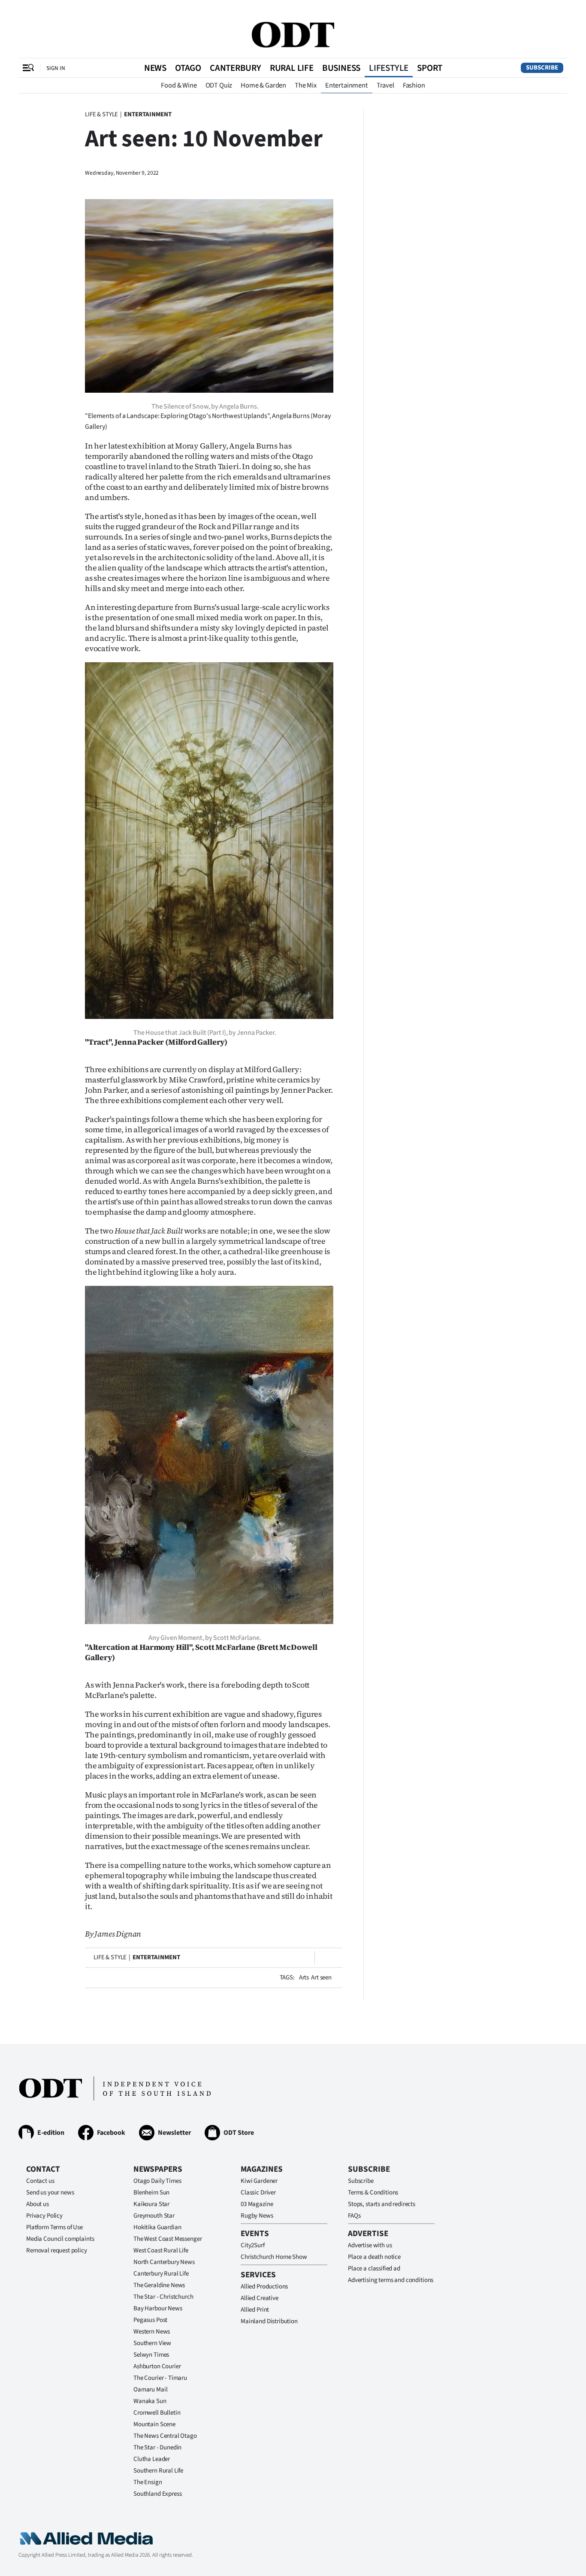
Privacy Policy (44, 2216)
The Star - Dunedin (157, 2447)
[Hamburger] (28, 68)
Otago (188, 68)
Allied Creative (260, 2298)
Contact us (40, 2181)
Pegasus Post (150, 2320)
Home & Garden (263, 85)
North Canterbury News (164, 2262)
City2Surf (253, 2245)
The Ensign (148, 2482)
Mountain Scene (154, 2424)
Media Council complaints (60, 2239)
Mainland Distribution (269, 2321)
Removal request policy (57, 2250)
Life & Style (101, 114)
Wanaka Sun (150, 2401)
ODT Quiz (219, 85)
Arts (304, 1977)
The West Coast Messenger (168, 2239)
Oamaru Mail (150, 2390)
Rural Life (292, 68)
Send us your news (50, 2193)
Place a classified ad (374, 2268)
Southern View (152, 2343)
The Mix (306, 85)
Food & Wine (179, 85)
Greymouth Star (154, 2216)
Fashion (414, 85)
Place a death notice (374, 2257)
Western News (152, 2332)
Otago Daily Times (157, 2181)
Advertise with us (370, 2245)
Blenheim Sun (151, 2193)
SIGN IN (56, 68)
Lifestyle (389, 68)
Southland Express (157, 2494)
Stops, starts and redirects (382, 2204)
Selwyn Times (151, 2355)
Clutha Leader (152, 2459)
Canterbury (236, 68)
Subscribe (542, 68)
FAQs (354, 2216)
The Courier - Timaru (160, 2378)
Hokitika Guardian (157, 2227)
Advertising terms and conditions (391, 2280)
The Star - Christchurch (163, 2297)
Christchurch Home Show (274, 2257)
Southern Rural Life (158, 2471)
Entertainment (347, 85)
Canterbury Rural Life (161, 2274)
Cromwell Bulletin (157, 2413)
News (155, 68)
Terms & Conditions (373, 2193)
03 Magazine (257, 2204)
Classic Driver (258, 2193)
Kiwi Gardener (259, 2181)
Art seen (321, 1977)
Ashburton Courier (157, 2366)
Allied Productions (264, 2287)
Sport (430, 68)
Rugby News (257, 2216)
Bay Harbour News (158, 2308)
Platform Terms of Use (54, 2227)
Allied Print (255, 2310)
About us (38, 2204)
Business (341, 68)
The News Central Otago (165, 2436)
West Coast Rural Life (161, 2250)
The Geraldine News (159, 2285)
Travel (385, 85)
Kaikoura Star (151, 2204)
